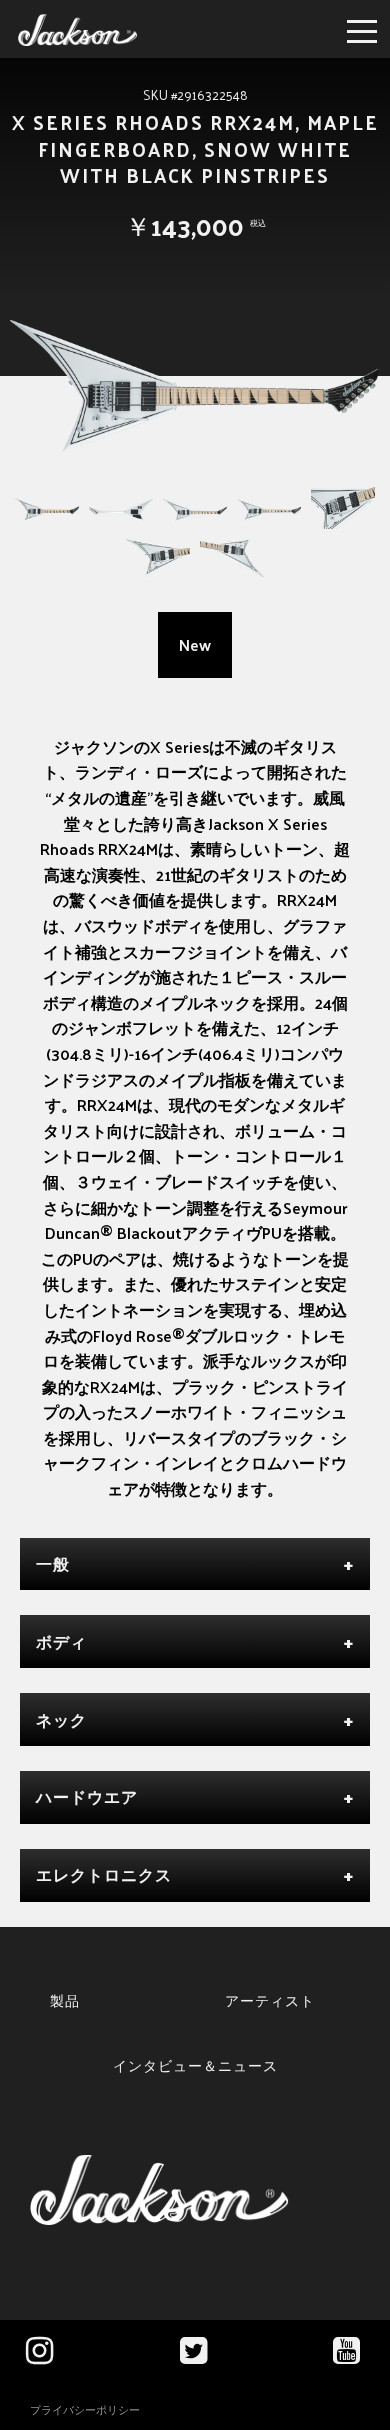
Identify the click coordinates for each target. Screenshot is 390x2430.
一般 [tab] (53, 1563)
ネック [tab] (61, 1719)
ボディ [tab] (61, 1641)
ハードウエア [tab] (87, 1796)
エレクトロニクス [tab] (104, 1874)
